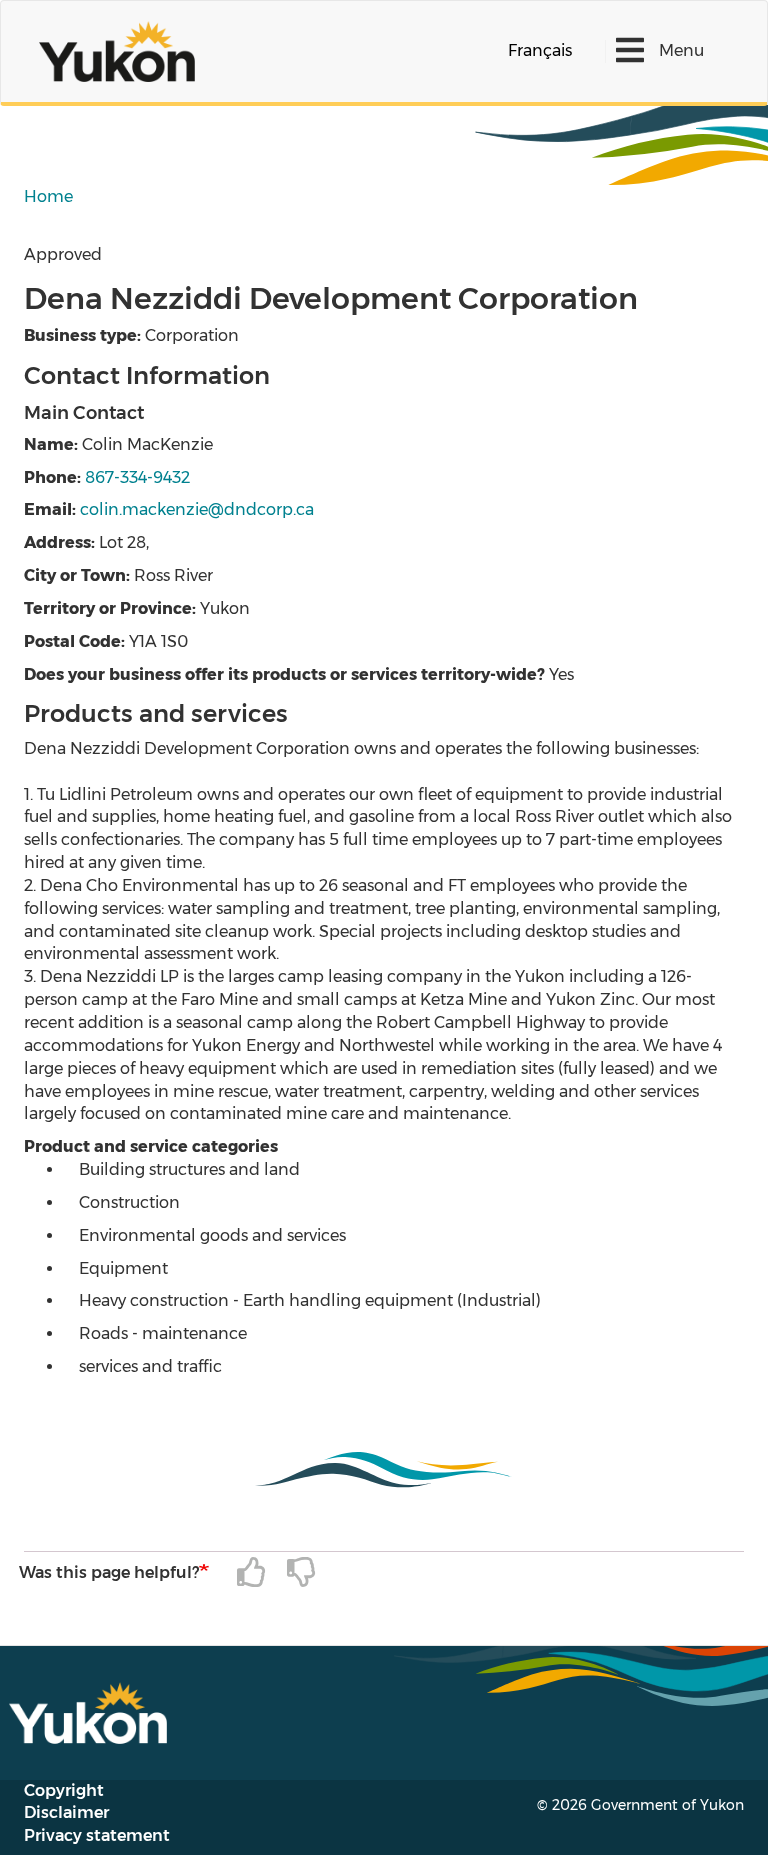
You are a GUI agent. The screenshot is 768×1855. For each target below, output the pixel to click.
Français (540, 50)
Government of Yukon (667, 1805)
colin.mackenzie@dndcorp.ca (197, 509)
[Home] (124, 51)
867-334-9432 (137, 477)
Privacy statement (97, 1835)
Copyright (64, 1790)
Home (48, 196)
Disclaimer (66, 1812)
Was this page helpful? (109, 1572)
